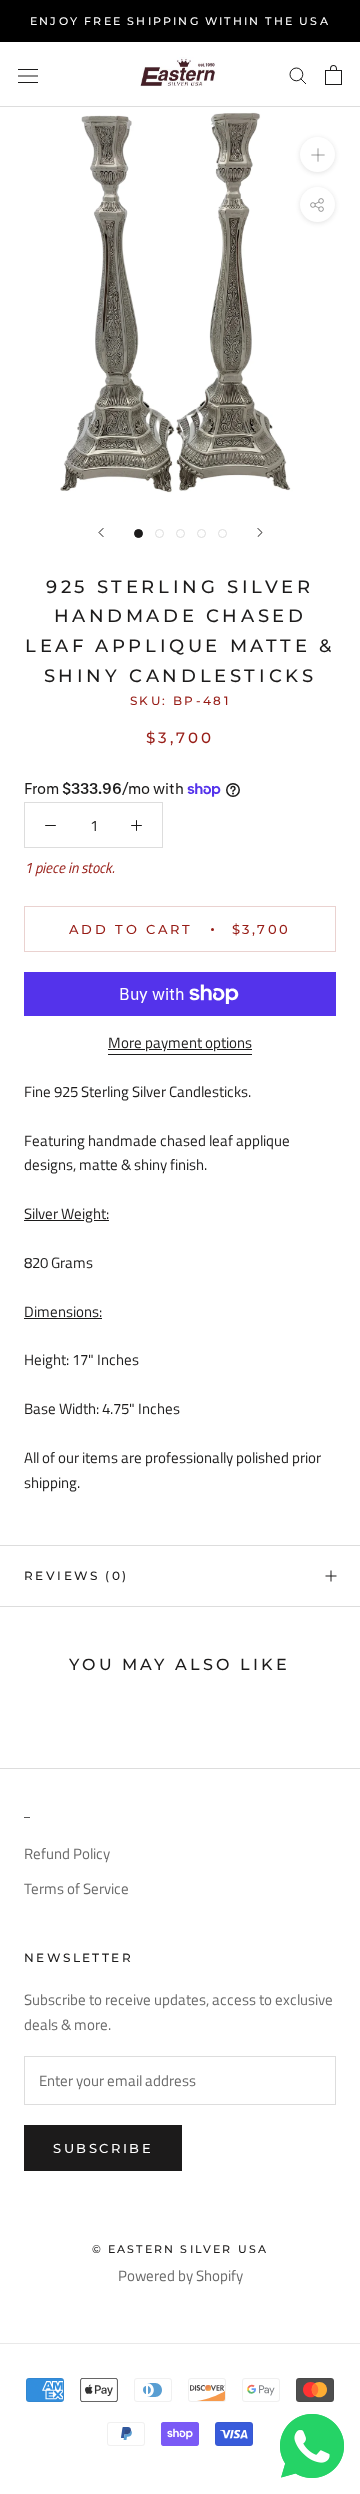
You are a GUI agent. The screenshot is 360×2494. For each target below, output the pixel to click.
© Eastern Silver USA (180, 2249)
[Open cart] (333, 75)
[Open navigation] (28, 74)
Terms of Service (76, 1889)
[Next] (260, 532)
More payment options (180, 1042)
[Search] (298, 75)
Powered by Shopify (180, 2275)
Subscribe (103, 2148)
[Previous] (101, 532)
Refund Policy (67, 1854)
